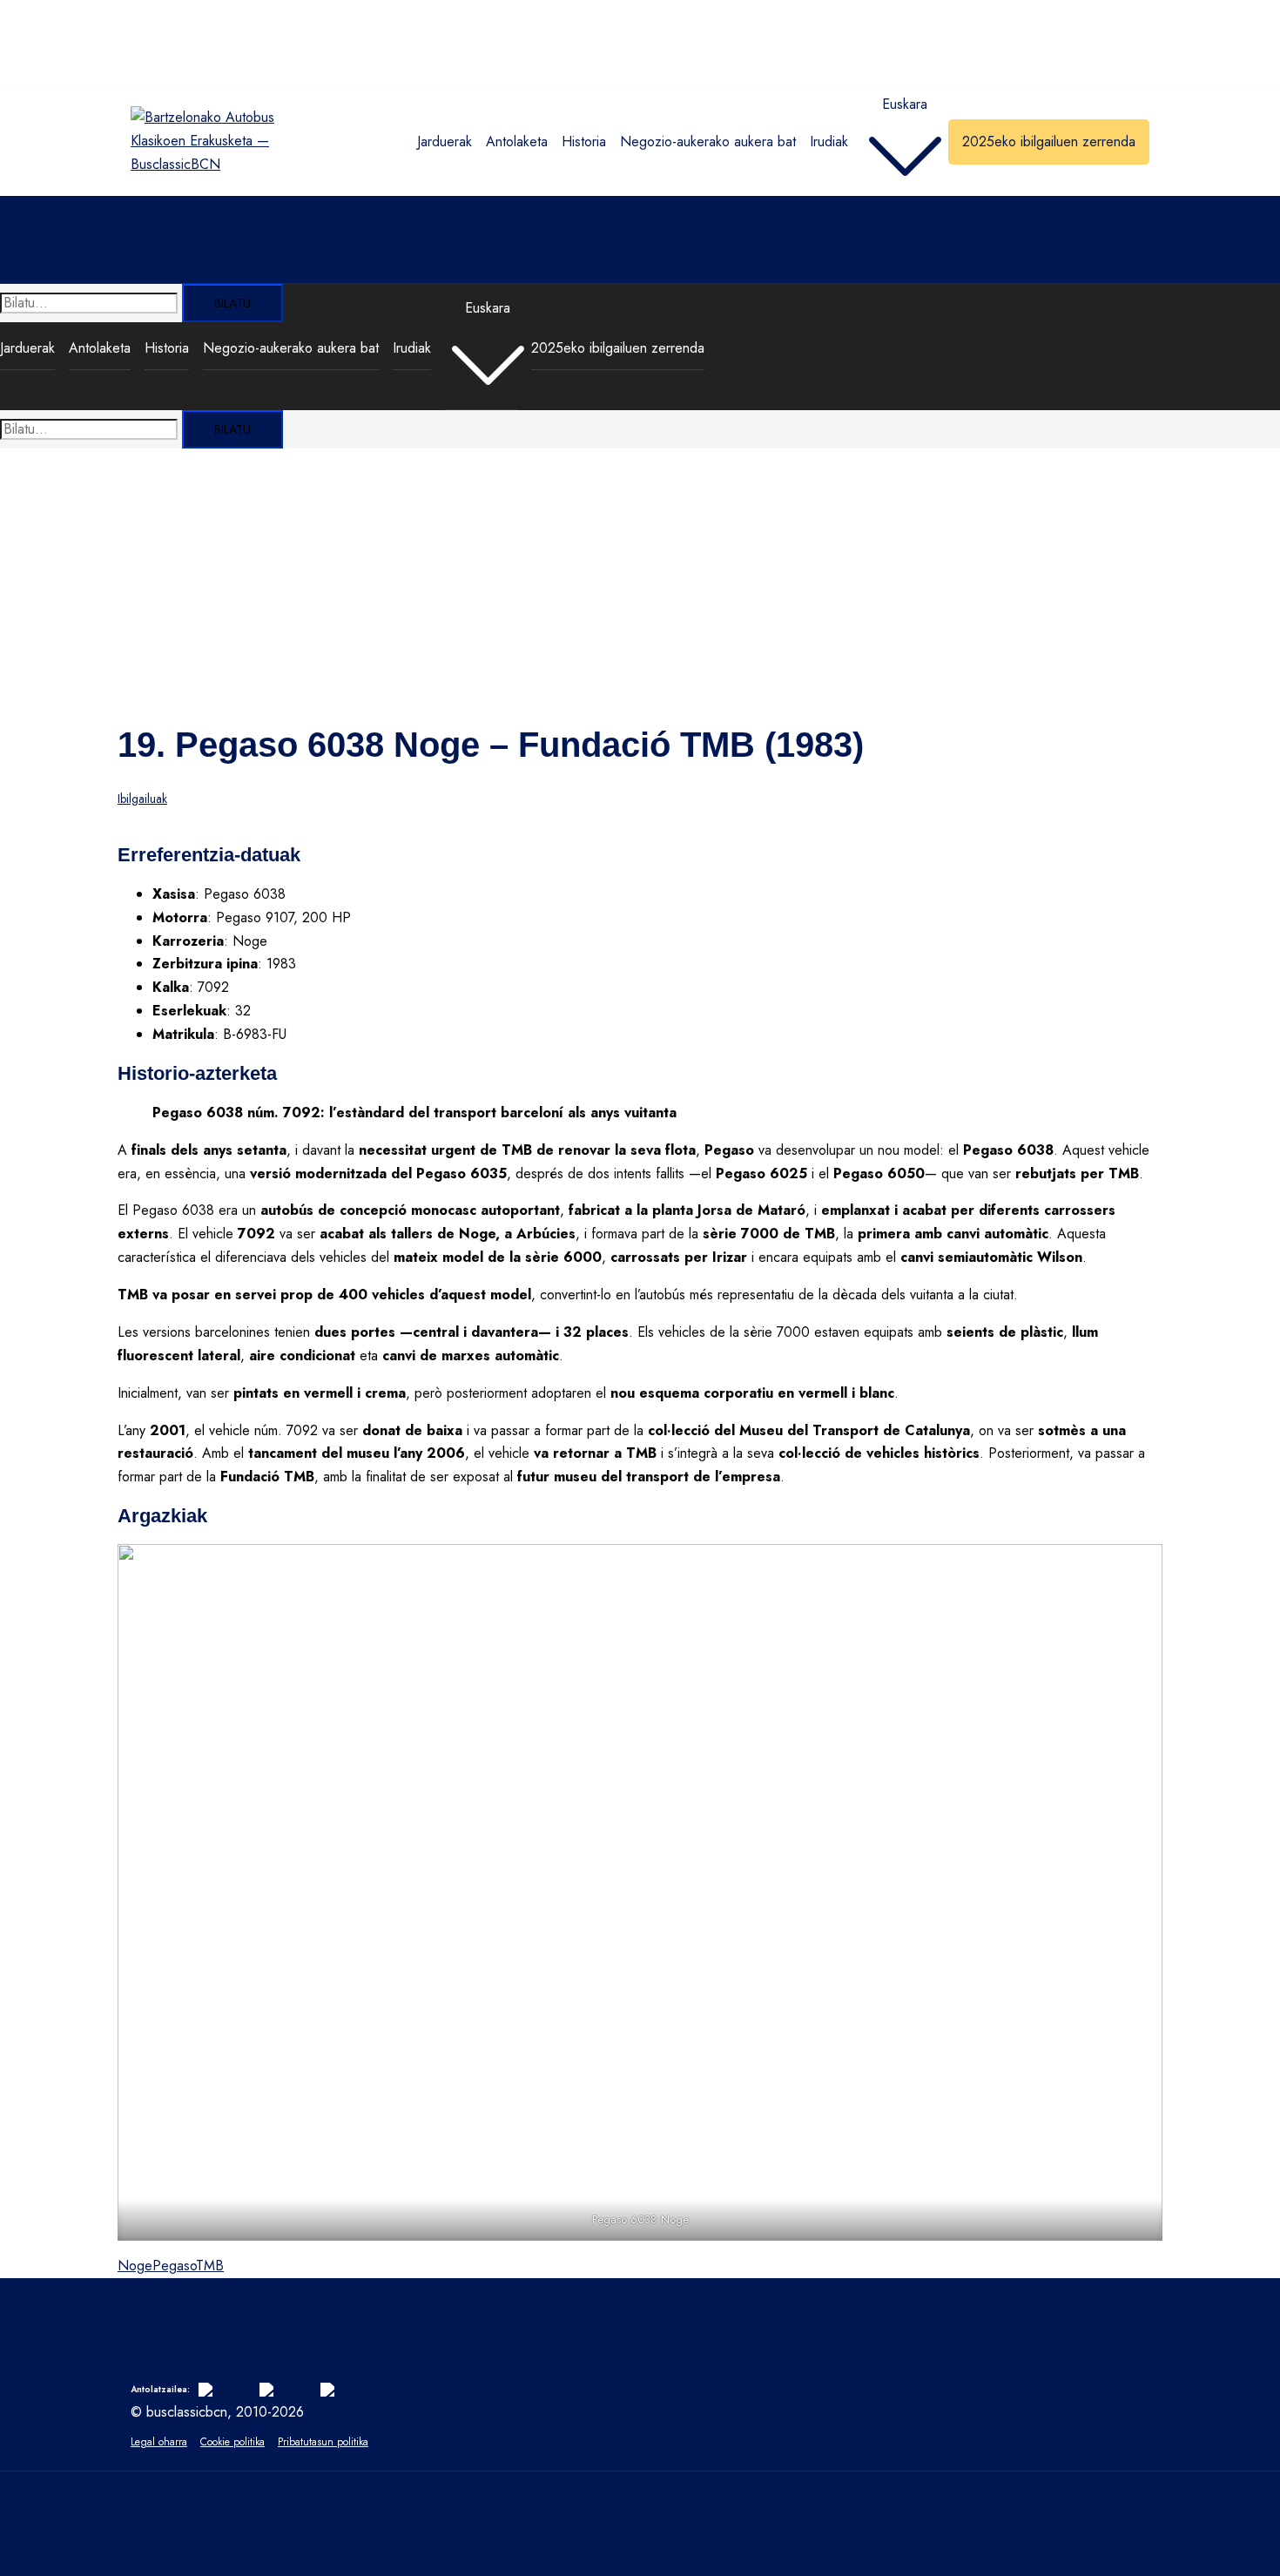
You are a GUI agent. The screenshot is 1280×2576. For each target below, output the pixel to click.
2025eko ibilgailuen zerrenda (1049, 142)
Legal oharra (159, 2442)
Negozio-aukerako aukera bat (708, 142)
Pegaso (174, 2266)
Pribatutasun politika (323, 2442)
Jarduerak (445, 142)
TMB (210, 2266)
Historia (584, 142)
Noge (135, 2266)
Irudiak (829, 142)
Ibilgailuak (142, 799)
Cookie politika (232, 2442)
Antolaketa (517, 142)
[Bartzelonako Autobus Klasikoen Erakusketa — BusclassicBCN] (203, 164)
